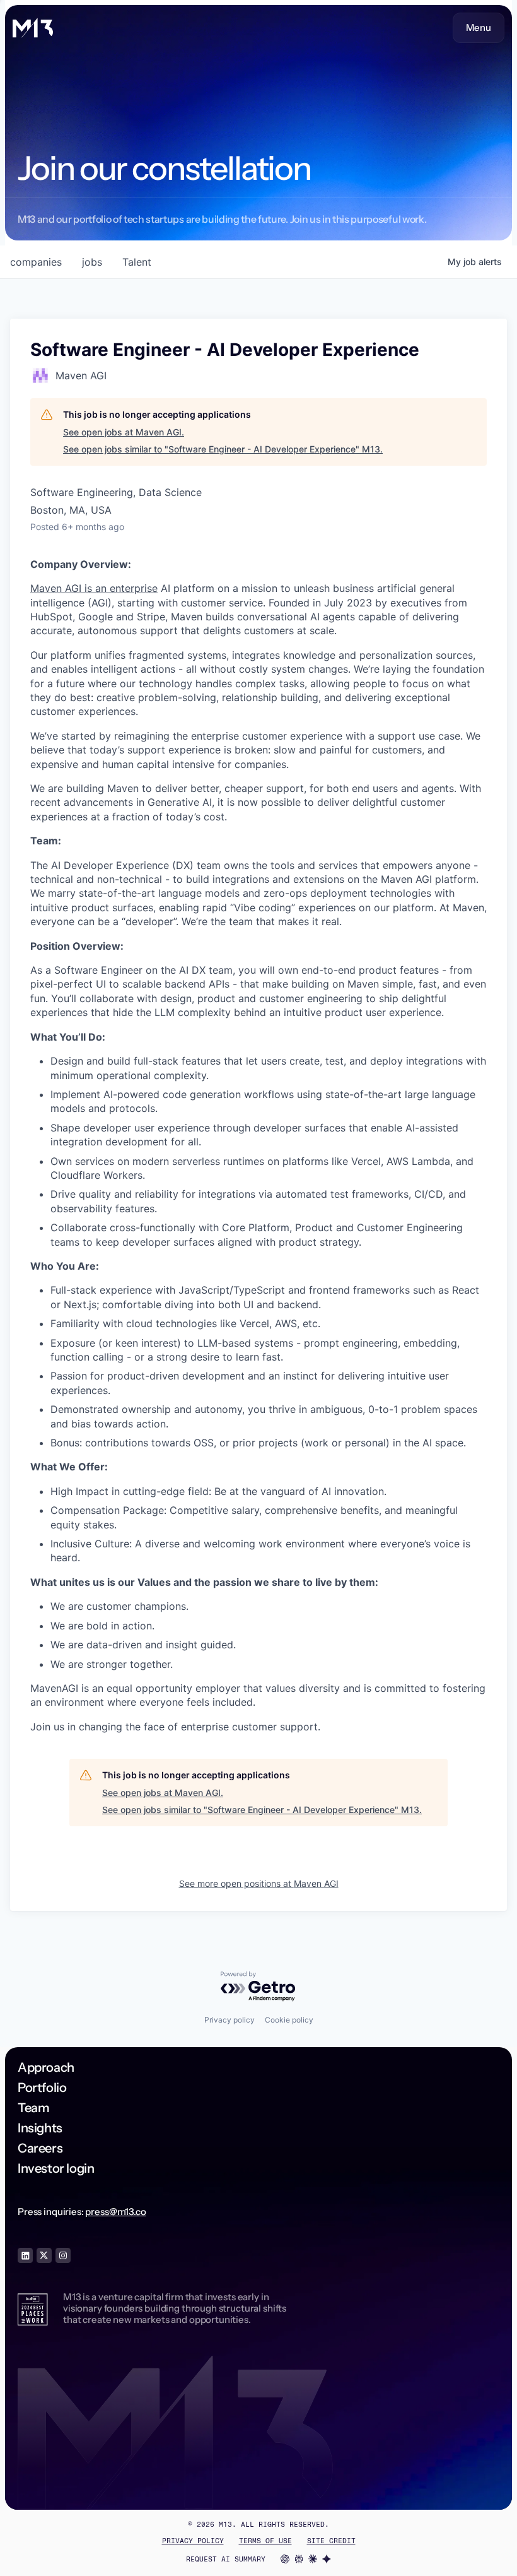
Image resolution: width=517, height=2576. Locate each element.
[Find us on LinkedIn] (25, 2255)
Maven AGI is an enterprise (94, 588)
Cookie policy (289, 2020)
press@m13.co (115, 2212)
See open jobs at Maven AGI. (124, 432)
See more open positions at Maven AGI (259, 1883)
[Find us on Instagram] (63, 2255)
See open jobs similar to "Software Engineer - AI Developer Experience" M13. (223, 449)
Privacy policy (229, 2020)
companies (36, 262)
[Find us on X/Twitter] (44, 2255)
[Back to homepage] (33, 28)
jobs (92, 262)
